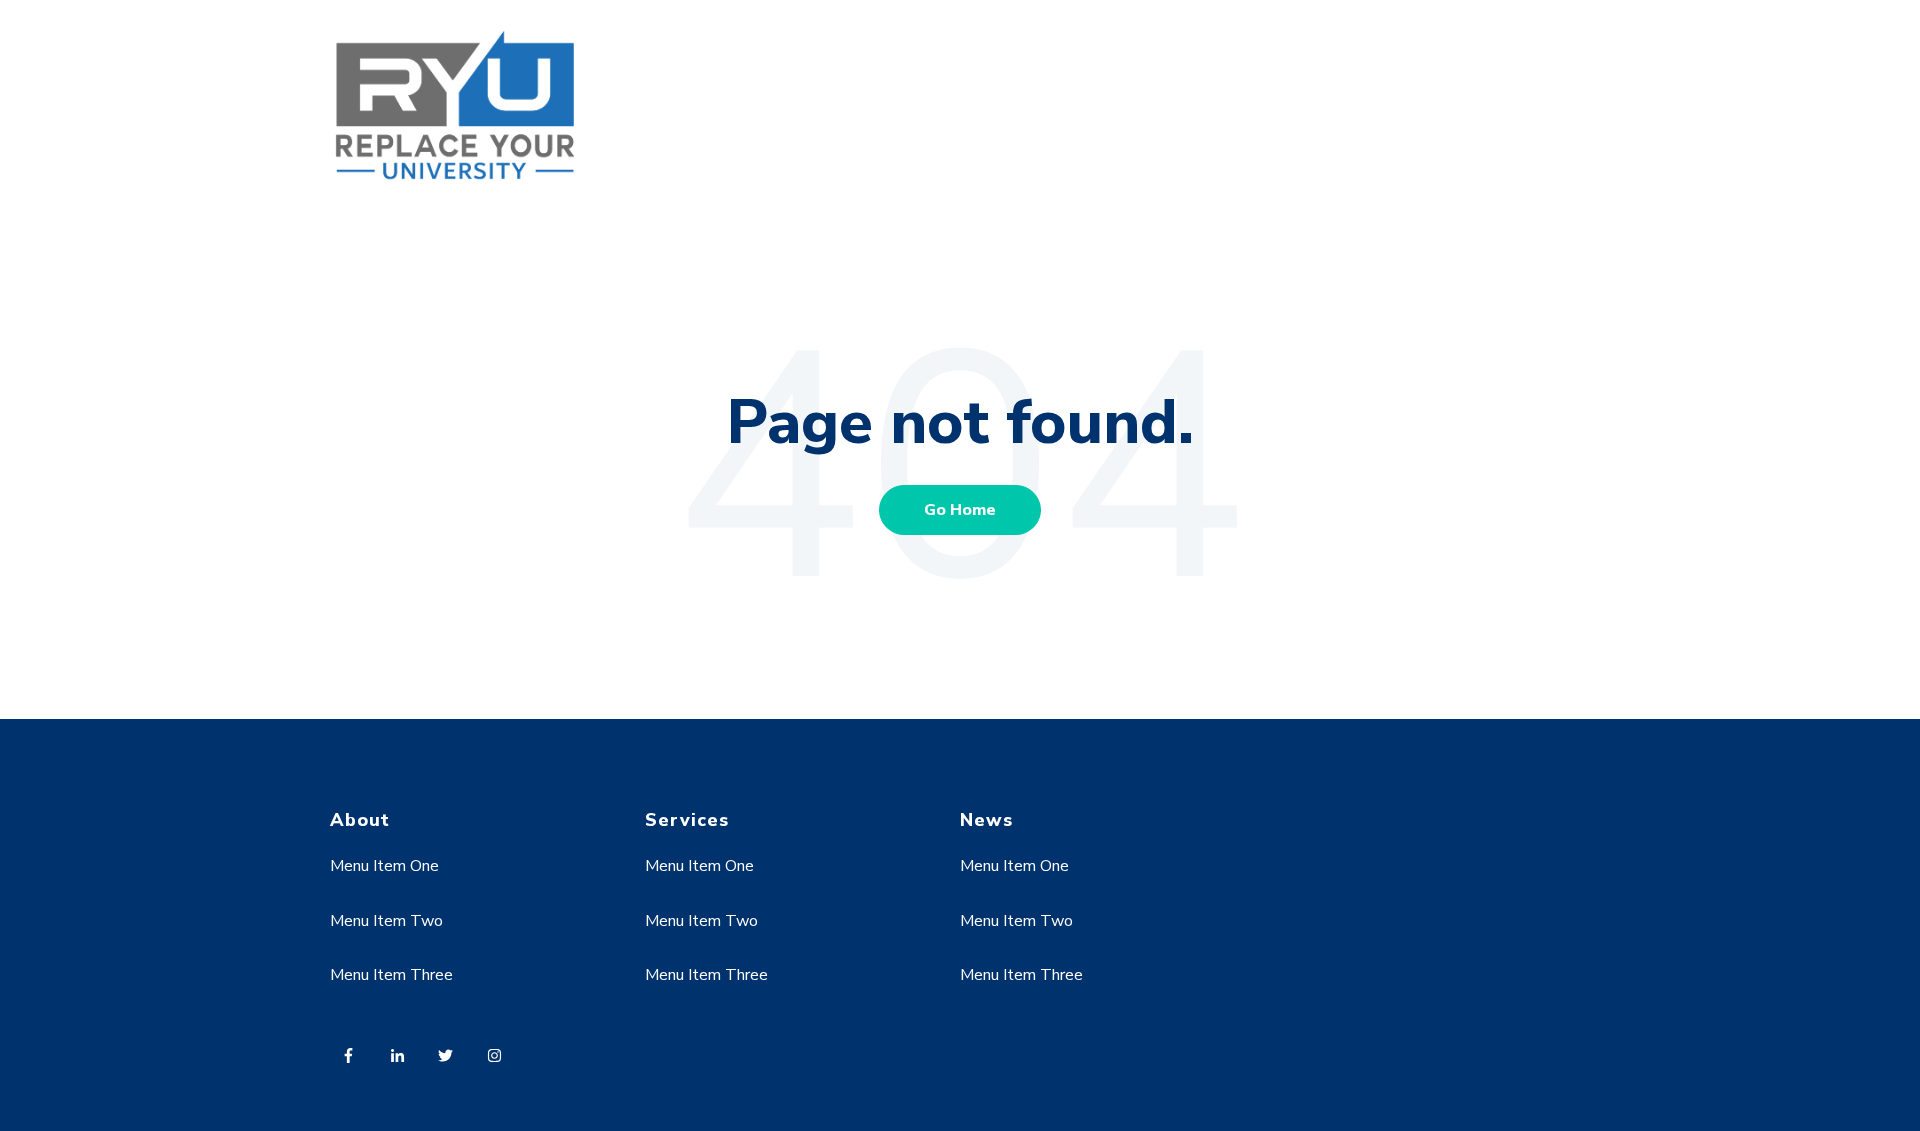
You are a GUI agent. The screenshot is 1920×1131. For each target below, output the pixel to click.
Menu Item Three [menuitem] (391, 975)
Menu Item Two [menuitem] (386, 921)
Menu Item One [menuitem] (384, 866)
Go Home (960, 510)
